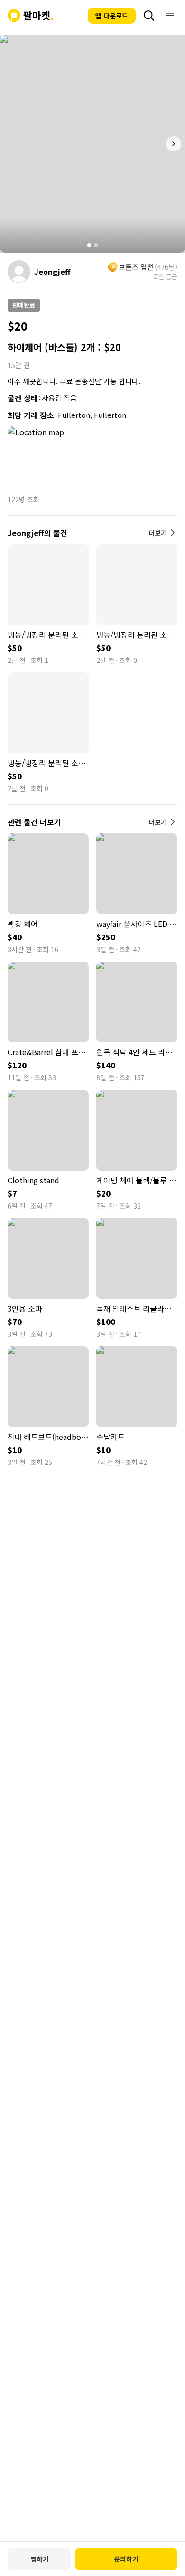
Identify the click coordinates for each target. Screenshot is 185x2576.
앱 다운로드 (112, 16)
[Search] (149, 16)
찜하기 (40, 2559)
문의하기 (126, 2559)
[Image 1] (89, 245)
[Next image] (174, 144)
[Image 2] (96, 245)
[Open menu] (170, 16)
